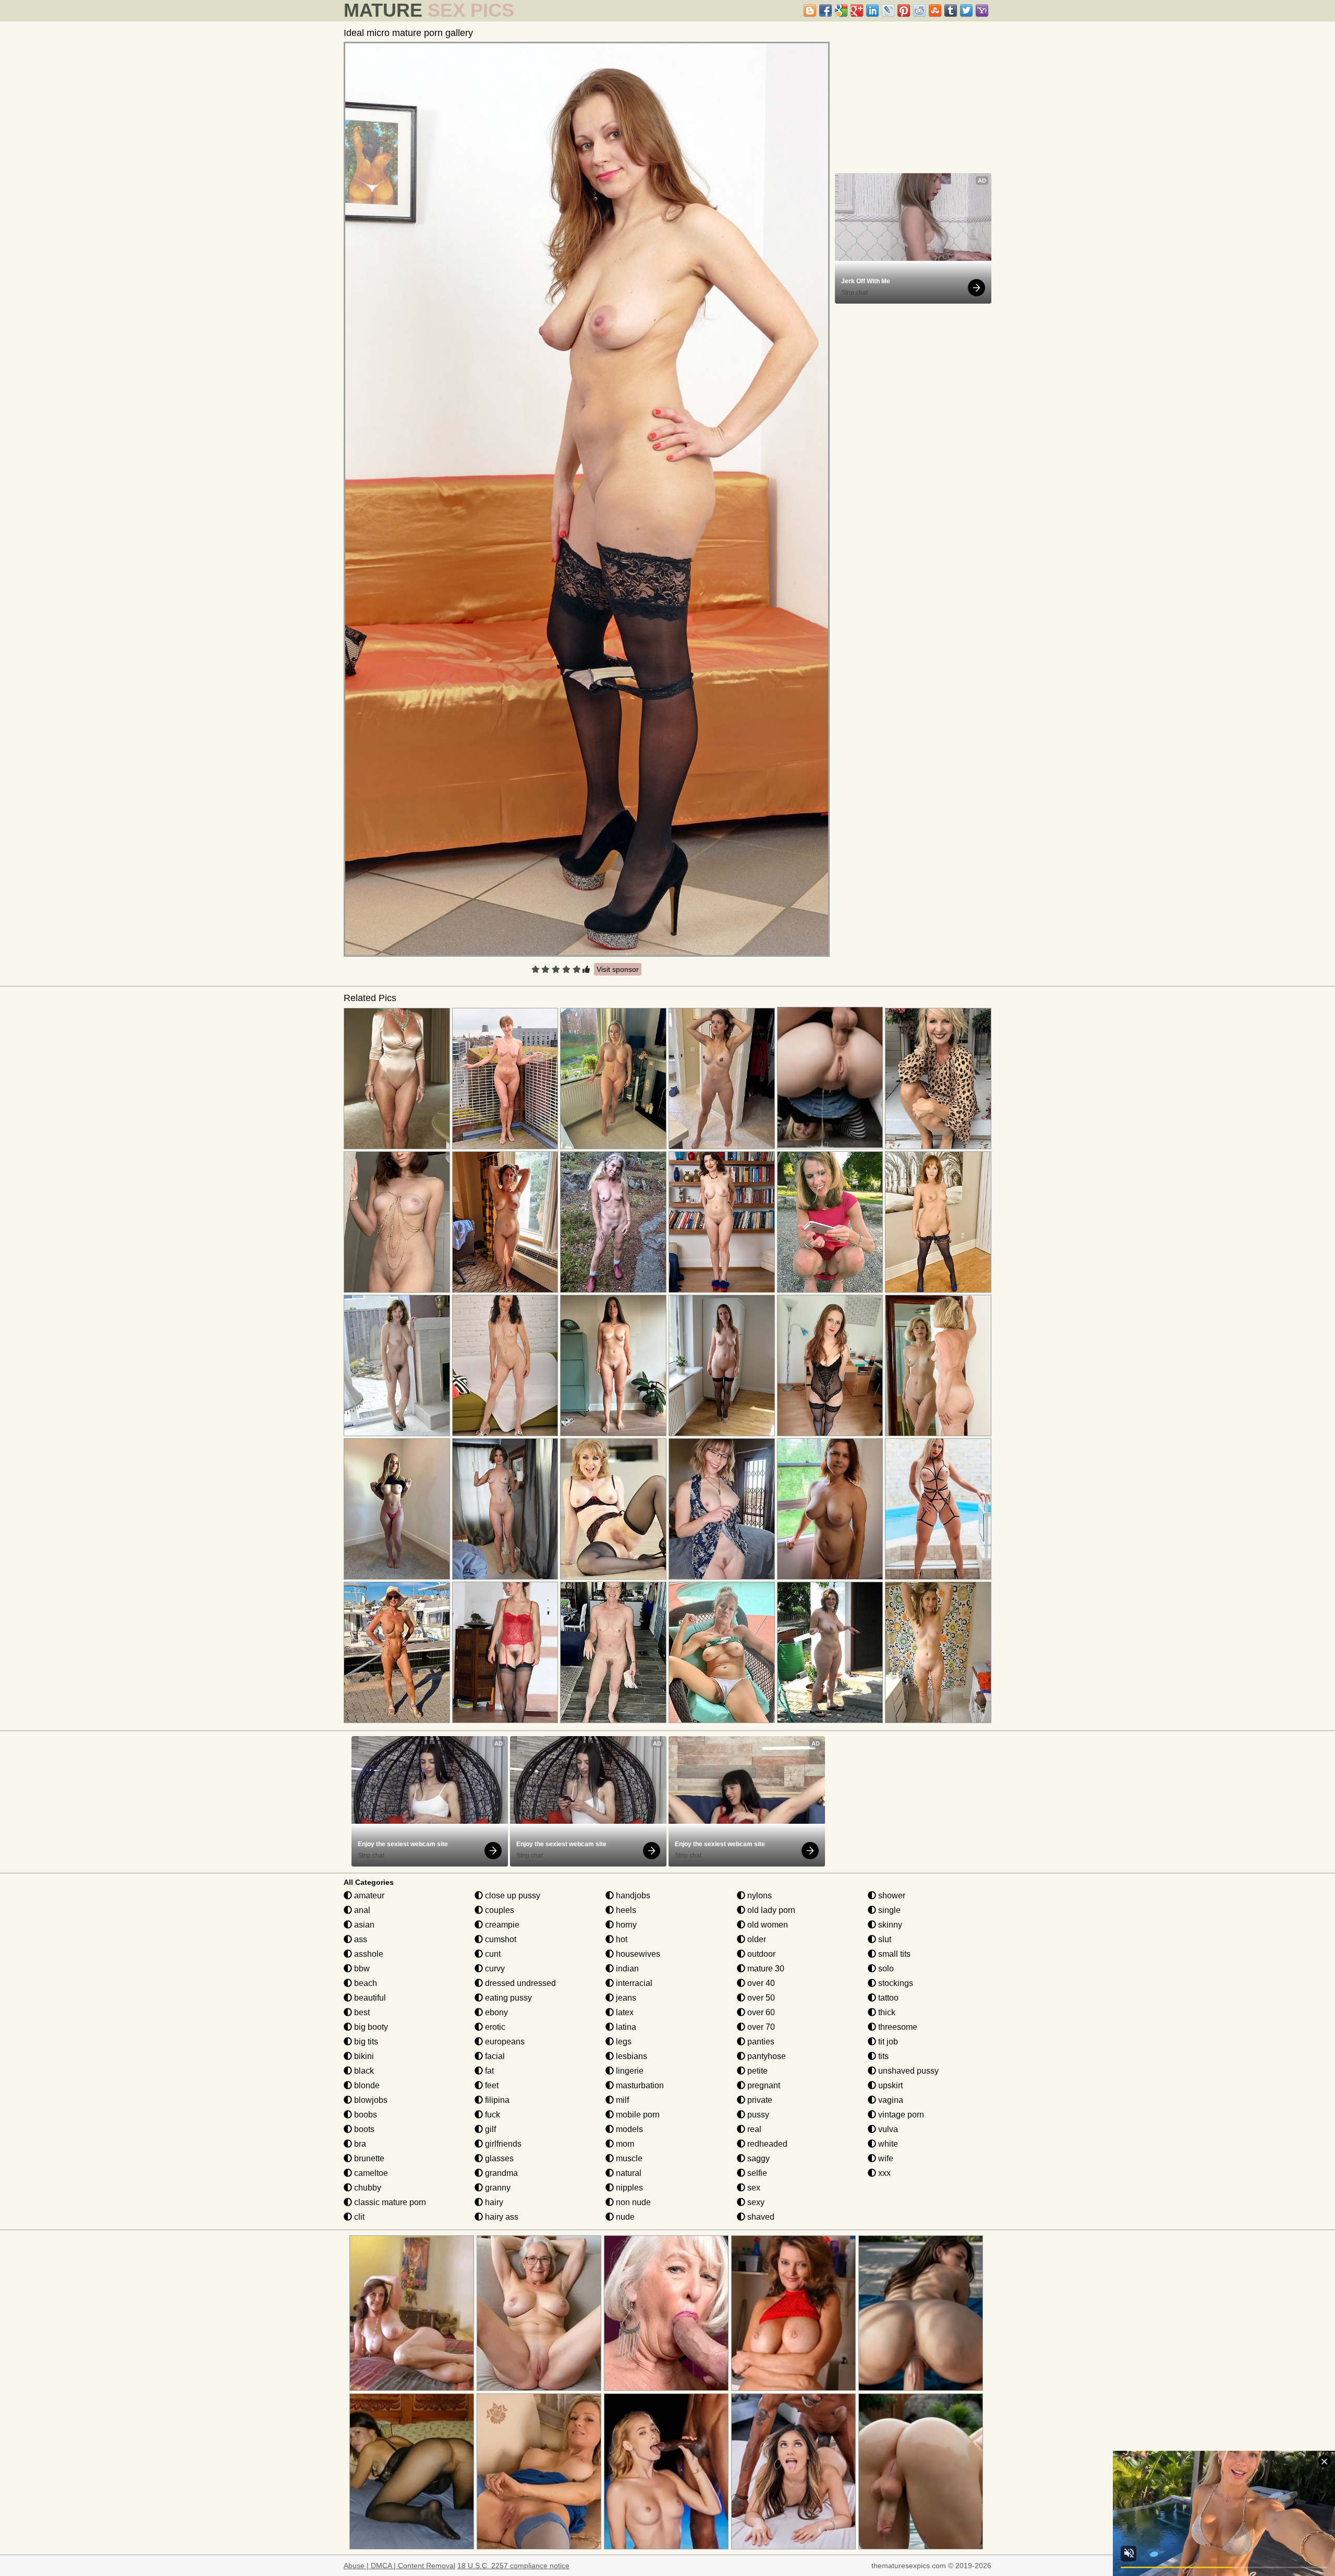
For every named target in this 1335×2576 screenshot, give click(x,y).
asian (363, 1925)
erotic (494, 2027)
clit (358, 2217)
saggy (757, 2158)
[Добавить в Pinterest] (904, 10)
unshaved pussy (907, 2071)
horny (625, 1925)
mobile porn (637, 2115)
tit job (887, 2042)
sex (753, 2188)
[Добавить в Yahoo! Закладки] (982, 10)
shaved (760, 2217)
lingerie (629, 2071)
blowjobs (370, 2100)
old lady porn (770, 1910)
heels (625, 1910)
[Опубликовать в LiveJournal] (888, 10)
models (628, 2129)
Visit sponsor (618, 969)
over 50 (760, 1998)
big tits (365, 2042)
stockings (895, 1983)
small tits (893, 1954)
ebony (495, 2012)
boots (363, 2129)
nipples (628, 2188)
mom (624, 2144)
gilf (489, 2129)
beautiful (369, 1998)
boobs (365, 2115)
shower (891, 1895)
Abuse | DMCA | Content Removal (399, 2566)
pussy (757, 2115)
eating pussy (507, 1998)
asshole (368, 1954)
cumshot (500, 1939)
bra (359, 2144)
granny (497, 2188)
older (756, 1939)
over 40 (760, 1983)
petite (756, 2071)
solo (885, 1969)
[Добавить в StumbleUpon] (935, 10)
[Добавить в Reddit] (919, 10)
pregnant (763, 2085)
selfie (756, 2173)
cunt (492, 1954)
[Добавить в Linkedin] (872, 10)
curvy (494, 1969)
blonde (366, 2085)
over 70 (760, 2027)
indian (626, 1969)
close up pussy (512, 1895)
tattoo (887, 1998)
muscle (628, 2158)
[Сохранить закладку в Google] (841, 10)
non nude (632, 2202)
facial (494, 2056)
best (361, 2012)
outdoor (760, 1954)
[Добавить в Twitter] (966, 10)
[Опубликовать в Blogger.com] (810, 10)
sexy (755, 2202)
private (759, 2100)
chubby (367, 2188)
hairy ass (501, 2217)
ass (360, 1939)
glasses (498, 2158)
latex (624, 2012)
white (887, 2144)
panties (760, 2042)
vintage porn (900, 2115)
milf (621, 2100)
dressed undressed (519, 1983)
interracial (633, 1983)
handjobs (632, 1895)
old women (767, 1925)
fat (488, 2071)
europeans (504, 2042)
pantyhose (766, 2056)
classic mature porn (389, 2202)
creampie (501, 1925)
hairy (493, 2202)
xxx (883, 2173)
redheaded (766, 2144)
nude (624, 2217)
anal (361, 1910)
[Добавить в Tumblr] (951, 10)
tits (882, 2056)
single (888, 1910)
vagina (890, 2100)
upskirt (889, 2085)
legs (623, 2042)
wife (885, 2158)
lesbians (630, 2056)
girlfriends (502, 2144)
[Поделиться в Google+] (857, 10)
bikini (363, 2056)
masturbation (639, 2085)
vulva (887, 2129)
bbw (361, 1969)
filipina (496, 2100)
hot (621, 1939)
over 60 (760, 2012)
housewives (637, 1954)
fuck (491, 2115)
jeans (625, 1998)
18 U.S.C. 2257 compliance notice (513, 2566)
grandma (500, 2173)
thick (886, 2012)
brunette (368, 2158)
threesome (897, 2027)
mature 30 (765, 1969)
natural (628, 2173)
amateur (368, 1895)
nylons (758, 1895)
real (753, 2129)
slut (884, 1939)
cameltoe (370, 2173)
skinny (889, 1925)
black (363, 2071)
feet (491, 2085)
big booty (370, 2027)
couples (499, 1910)
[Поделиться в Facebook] (826, 10)
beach (365, 1983)
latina (625, 2027)
